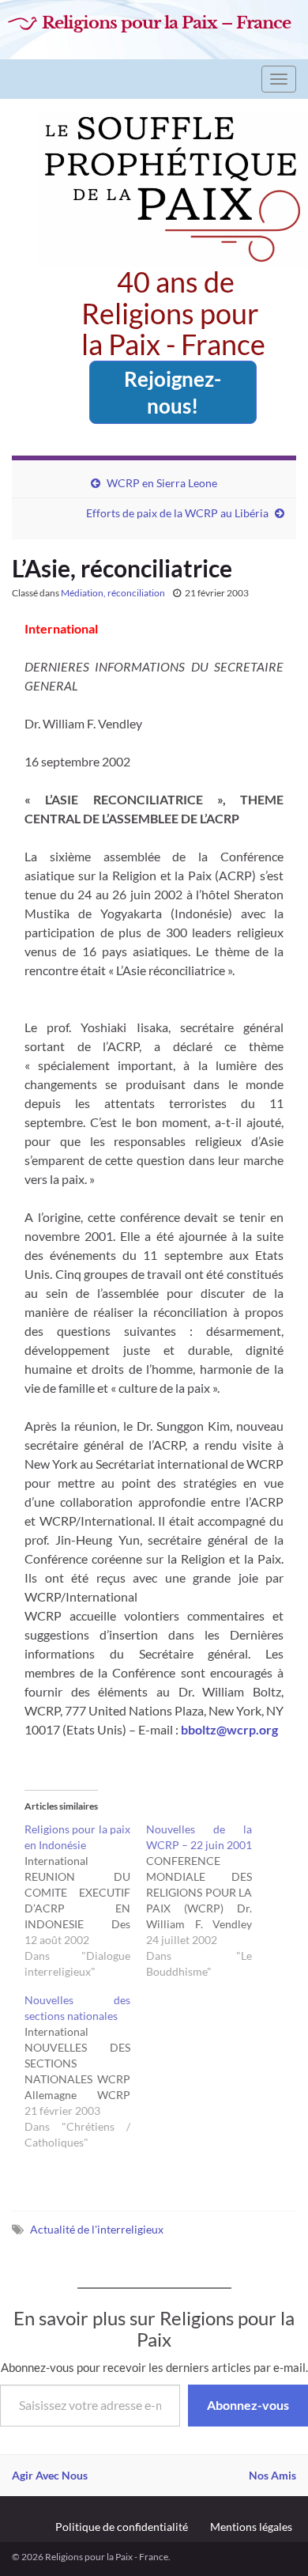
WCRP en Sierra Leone (162, 483)
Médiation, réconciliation (113, 593)
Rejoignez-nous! (173, 392)
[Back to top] (272, 2540)
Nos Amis (272, 2475)
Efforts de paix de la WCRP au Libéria (177, 513)
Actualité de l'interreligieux (97, 2229)
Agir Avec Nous (50, 2475)
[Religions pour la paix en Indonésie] (85, 1901)
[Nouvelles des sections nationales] (85, 2071)
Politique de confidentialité (122, 2527)
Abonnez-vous (248, 2405)
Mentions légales (251, 2527)
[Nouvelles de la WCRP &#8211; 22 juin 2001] (207, 1901)
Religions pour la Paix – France (166, 23)
